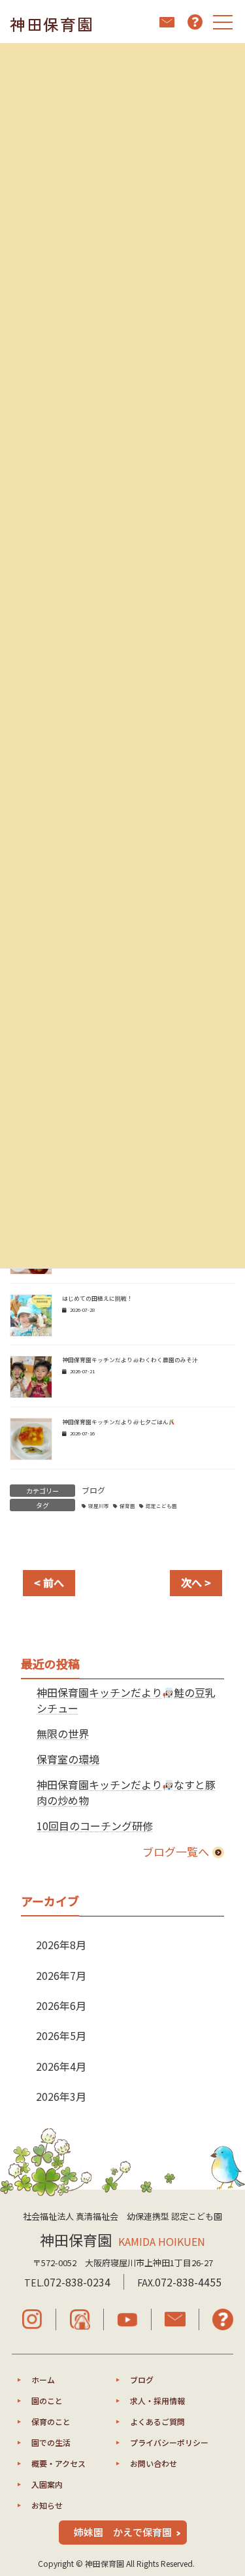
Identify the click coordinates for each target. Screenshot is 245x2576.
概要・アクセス (58, 2463)
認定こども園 (161, 1506)
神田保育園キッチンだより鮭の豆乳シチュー (126, 1700)
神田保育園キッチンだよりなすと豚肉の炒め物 (126, 1792)
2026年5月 (61, 2035)
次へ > (196, 1582)
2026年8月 (61, 1945)
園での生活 (51, 2442)
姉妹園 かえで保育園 (123, 2532)
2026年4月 (61, 2066)
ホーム (43, 2380)
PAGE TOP (227, 2486)
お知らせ (47, 2505)
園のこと (47, 2400)
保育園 (127, 1506)
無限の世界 (63, 1733)
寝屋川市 (99, 1506)
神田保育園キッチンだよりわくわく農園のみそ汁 (130, 1360)
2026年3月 (61, 2096)
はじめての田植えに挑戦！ (97, 1298)
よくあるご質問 (157, 2421)
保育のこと (51, 2421)
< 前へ (49, 1582)
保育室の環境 (68, 1759)
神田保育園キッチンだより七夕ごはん (115, 1422)
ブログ (93, 1490)
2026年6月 (61, 2005)
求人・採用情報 (157, 2400)
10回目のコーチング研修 (95, 1826)
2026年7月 (61, 1975)
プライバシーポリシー (169, 2442)
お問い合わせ (154, 2463)
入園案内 (47, 2484)
